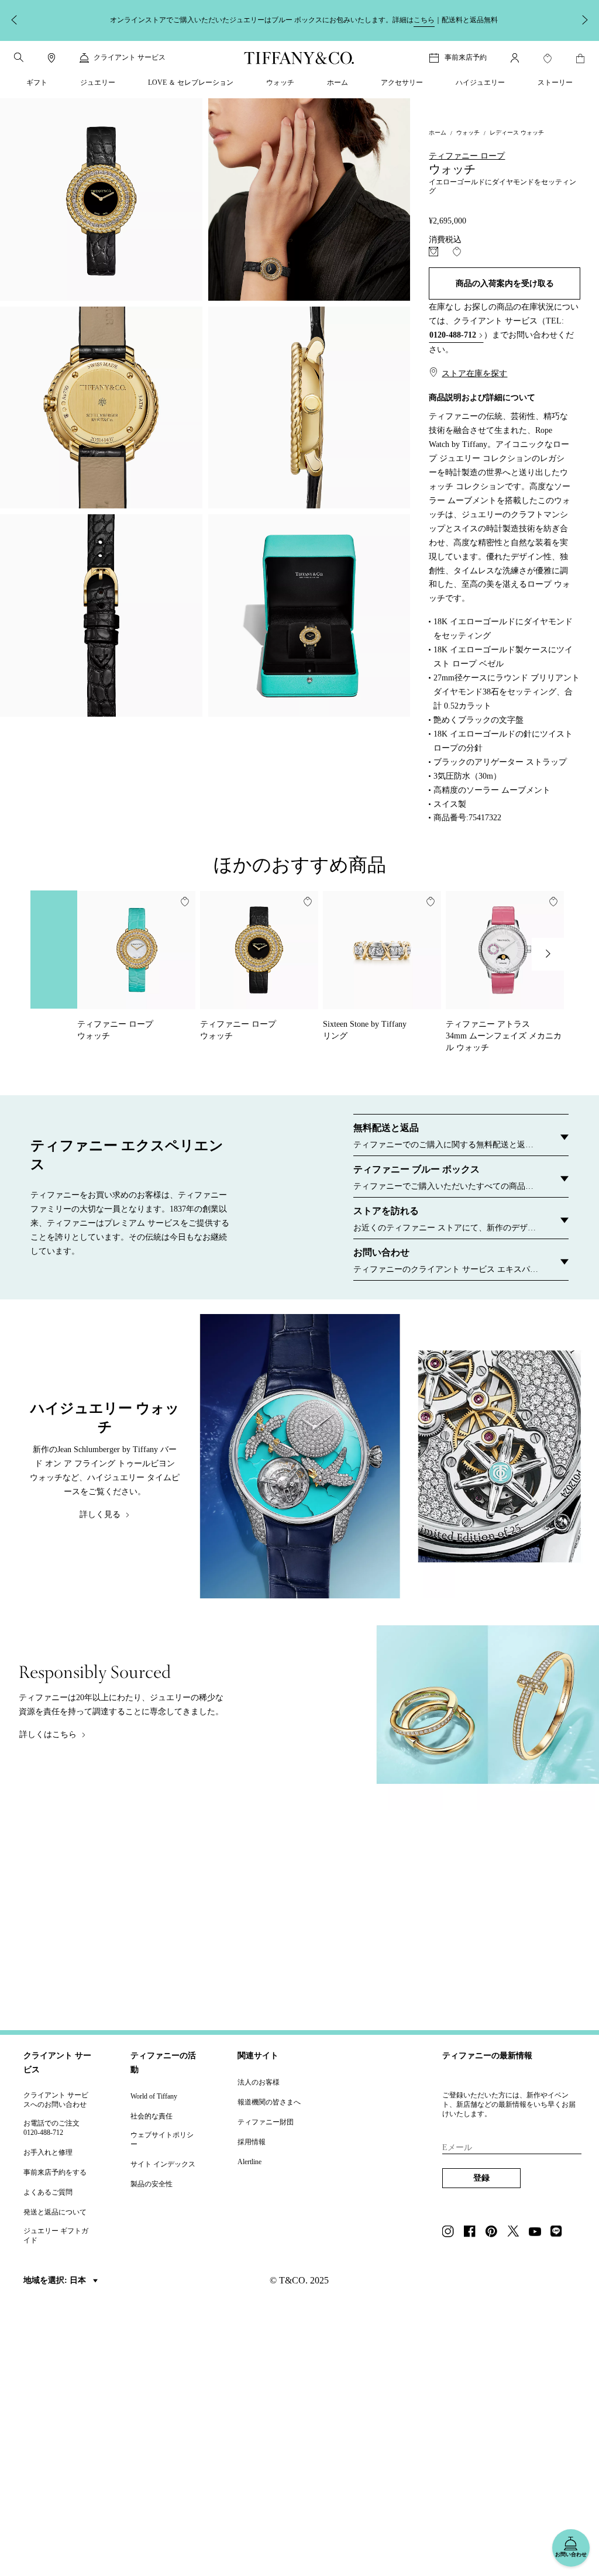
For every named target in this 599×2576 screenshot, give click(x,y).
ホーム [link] (338, 82)
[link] (51, 58)
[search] (19, 57)
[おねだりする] (433, 252)
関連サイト (258, 2056)
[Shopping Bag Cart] (580, 59)
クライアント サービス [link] (130, 57)
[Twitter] (517, 2233)
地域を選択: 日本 (56, 2280)
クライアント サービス (57, 2063)
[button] (19, 57)
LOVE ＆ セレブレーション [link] (191, 82)
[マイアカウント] (515, 58)
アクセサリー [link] (402, 82)
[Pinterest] (495, 2233)
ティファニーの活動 (163, 2063)
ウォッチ (468, 133)
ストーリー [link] (555, 82)
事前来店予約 (466, 57)
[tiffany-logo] (299, 58)
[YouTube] (538, 2233)
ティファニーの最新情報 (487, 2056)
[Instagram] (452, 2233)
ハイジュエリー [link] (480, 82)
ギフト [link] (37, 82)
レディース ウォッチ (517, 133)
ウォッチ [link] (280, 82)
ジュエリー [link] (98, 82)
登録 (481, 2178)
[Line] (560, 2233)
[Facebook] (473, 2233)
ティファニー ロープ (467, 156)
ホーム (438, 133)
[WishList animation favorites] (548, 59)
